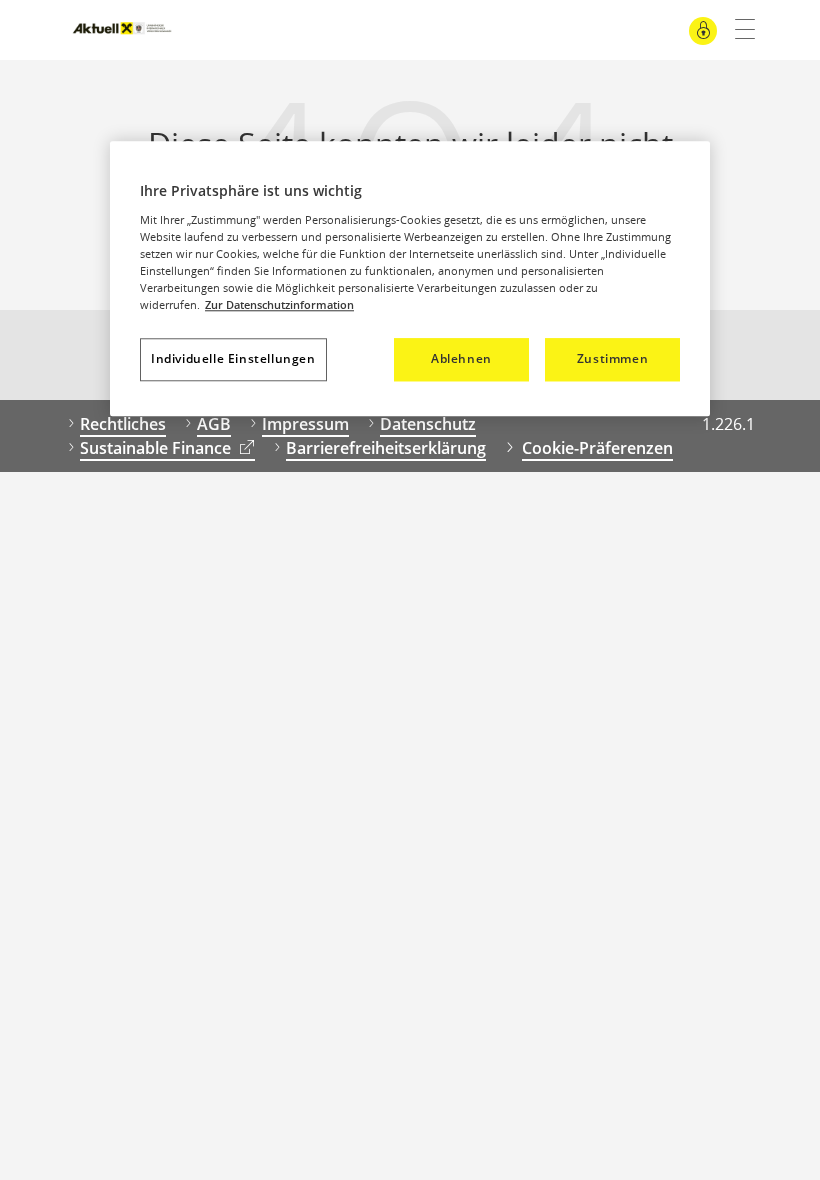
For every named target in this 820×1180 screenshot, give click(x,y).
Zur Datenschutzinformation (279, 304)
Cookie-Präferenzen (597, 448)
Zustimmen (612, 358)
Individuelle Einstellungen (233, 358)
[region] (410, 278)
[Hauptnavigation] (737, 30)
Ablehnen (461, 358)
